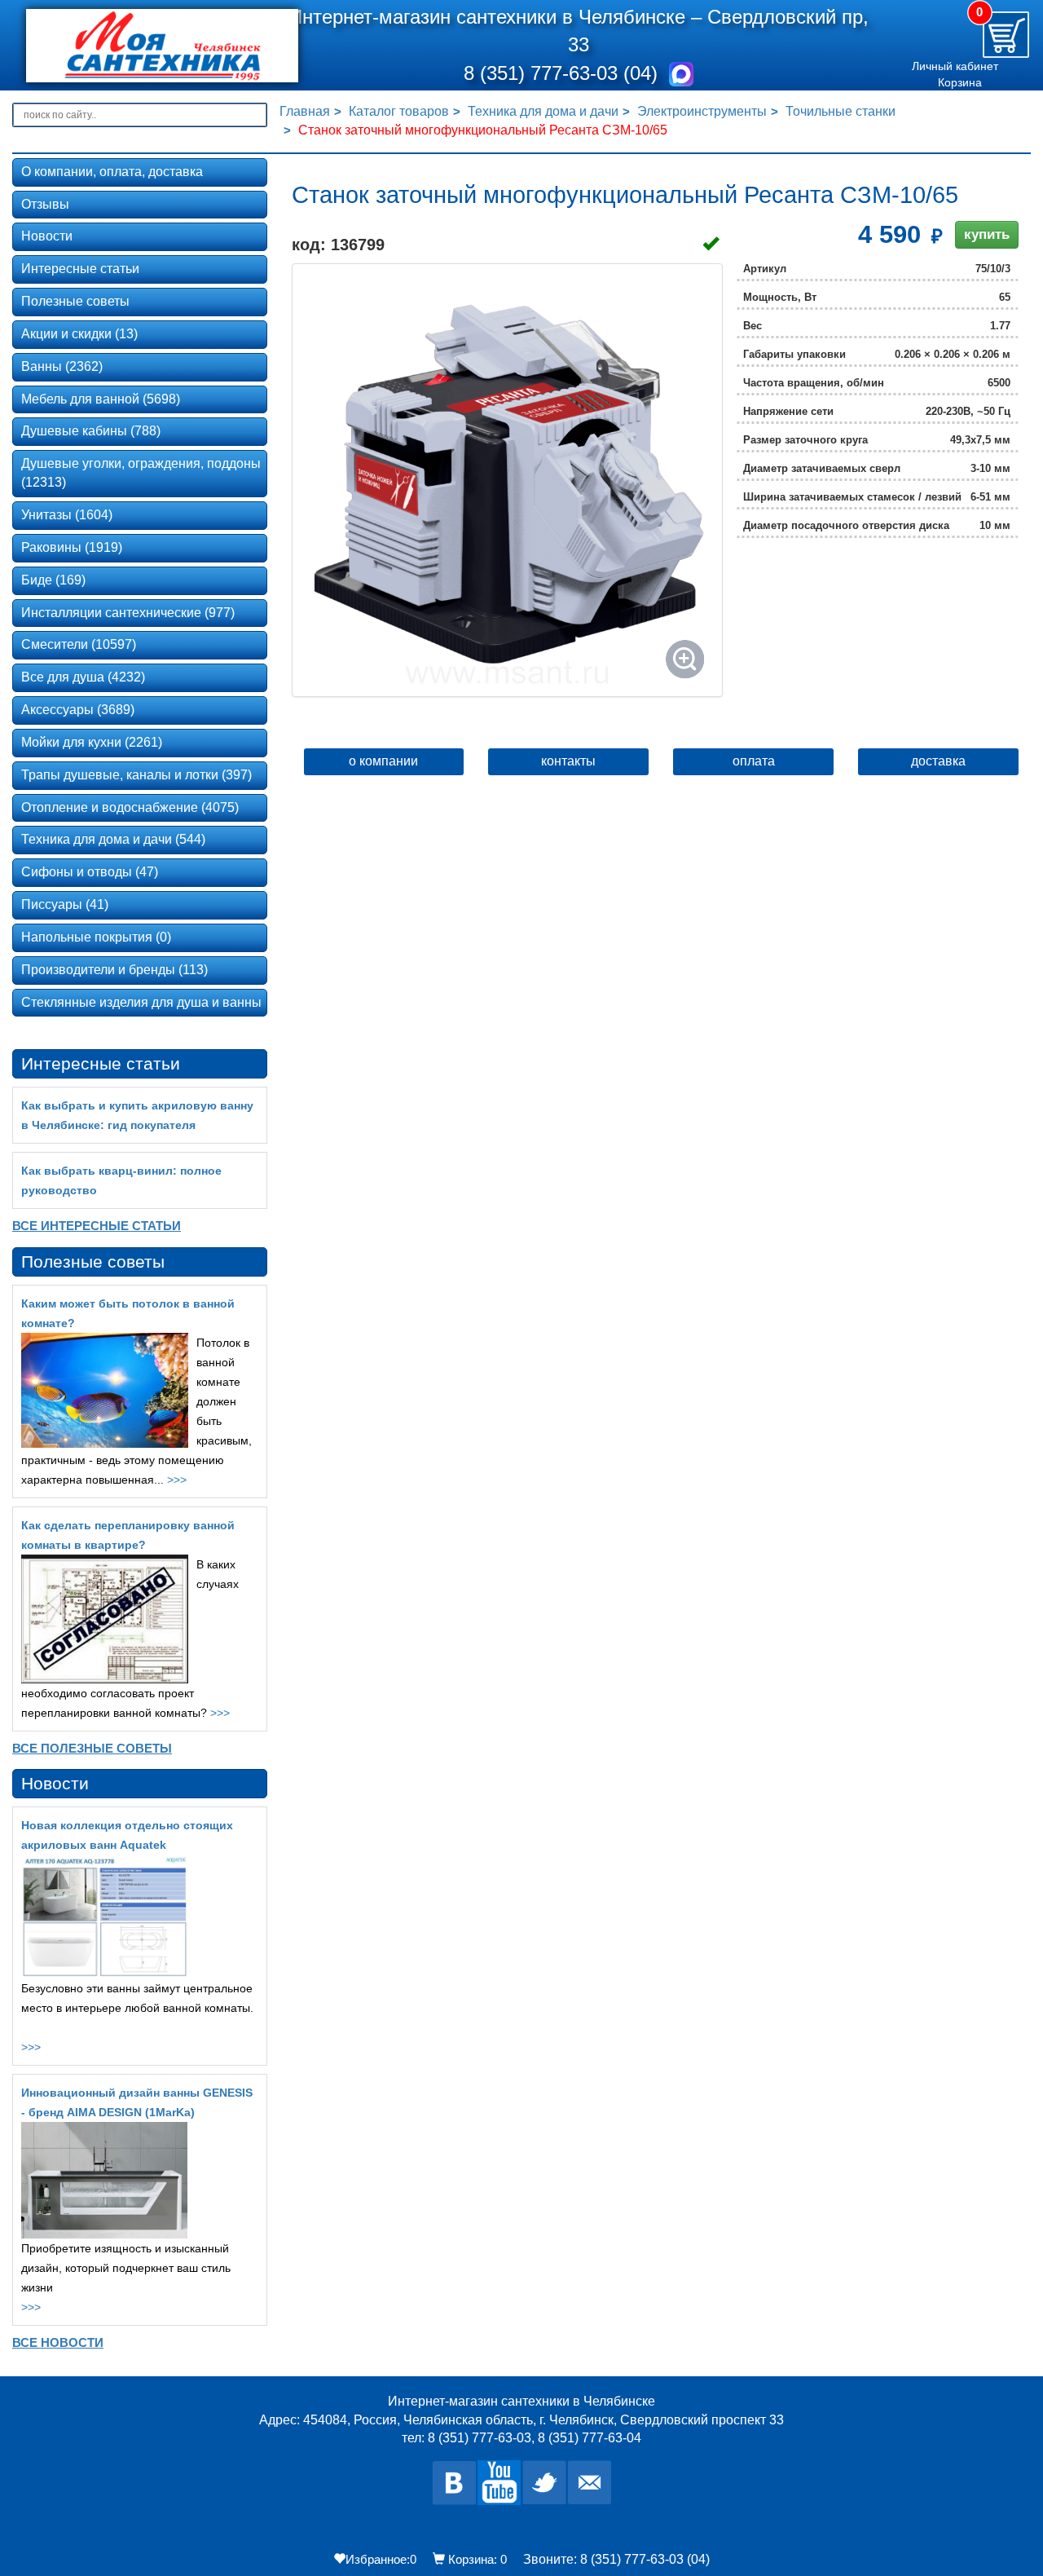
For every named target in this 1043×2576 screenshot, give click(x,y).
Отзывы (45, 204)
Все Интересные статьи (97, 1226)
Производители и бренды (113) (114, 970)
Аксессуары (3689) (78, 710)
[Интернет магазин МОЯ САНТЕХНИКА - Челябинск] (141, 46)
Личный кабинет (955, 66)
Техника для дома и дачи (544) (113, 839)
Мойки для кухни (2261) (92, 742)
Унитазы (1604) (67, 515)
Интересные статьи (80, 269)
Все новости (58, 2342)
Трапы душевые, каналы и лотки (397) (136, 775)
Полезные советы (75, 301)
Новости (47, 236)
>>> (177, 1480)
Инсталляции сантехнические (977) (128, 613)
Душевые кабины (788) (91, 431)
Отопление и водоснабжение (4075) (130, 807)
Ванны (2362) (62, 366)
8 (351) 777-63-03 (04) (563, 73)
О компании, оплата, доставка (112, 172)
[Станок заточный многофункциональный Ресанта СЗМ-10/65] (507, 480)
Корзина (960, 82)
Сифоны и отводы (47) (90, 872)
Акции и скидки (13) (79, 334)
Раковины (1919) (72, 547)
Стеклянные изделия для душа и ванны (141, 1002)
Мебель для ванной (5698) (101, 399)
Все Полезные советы (92, 1748)
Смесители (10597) (79, 644)
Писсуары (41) (65, 904)
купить (987, 234)
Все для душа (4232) (83, 677)
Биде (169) (53, 580)
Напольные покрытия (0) (96, 937)
